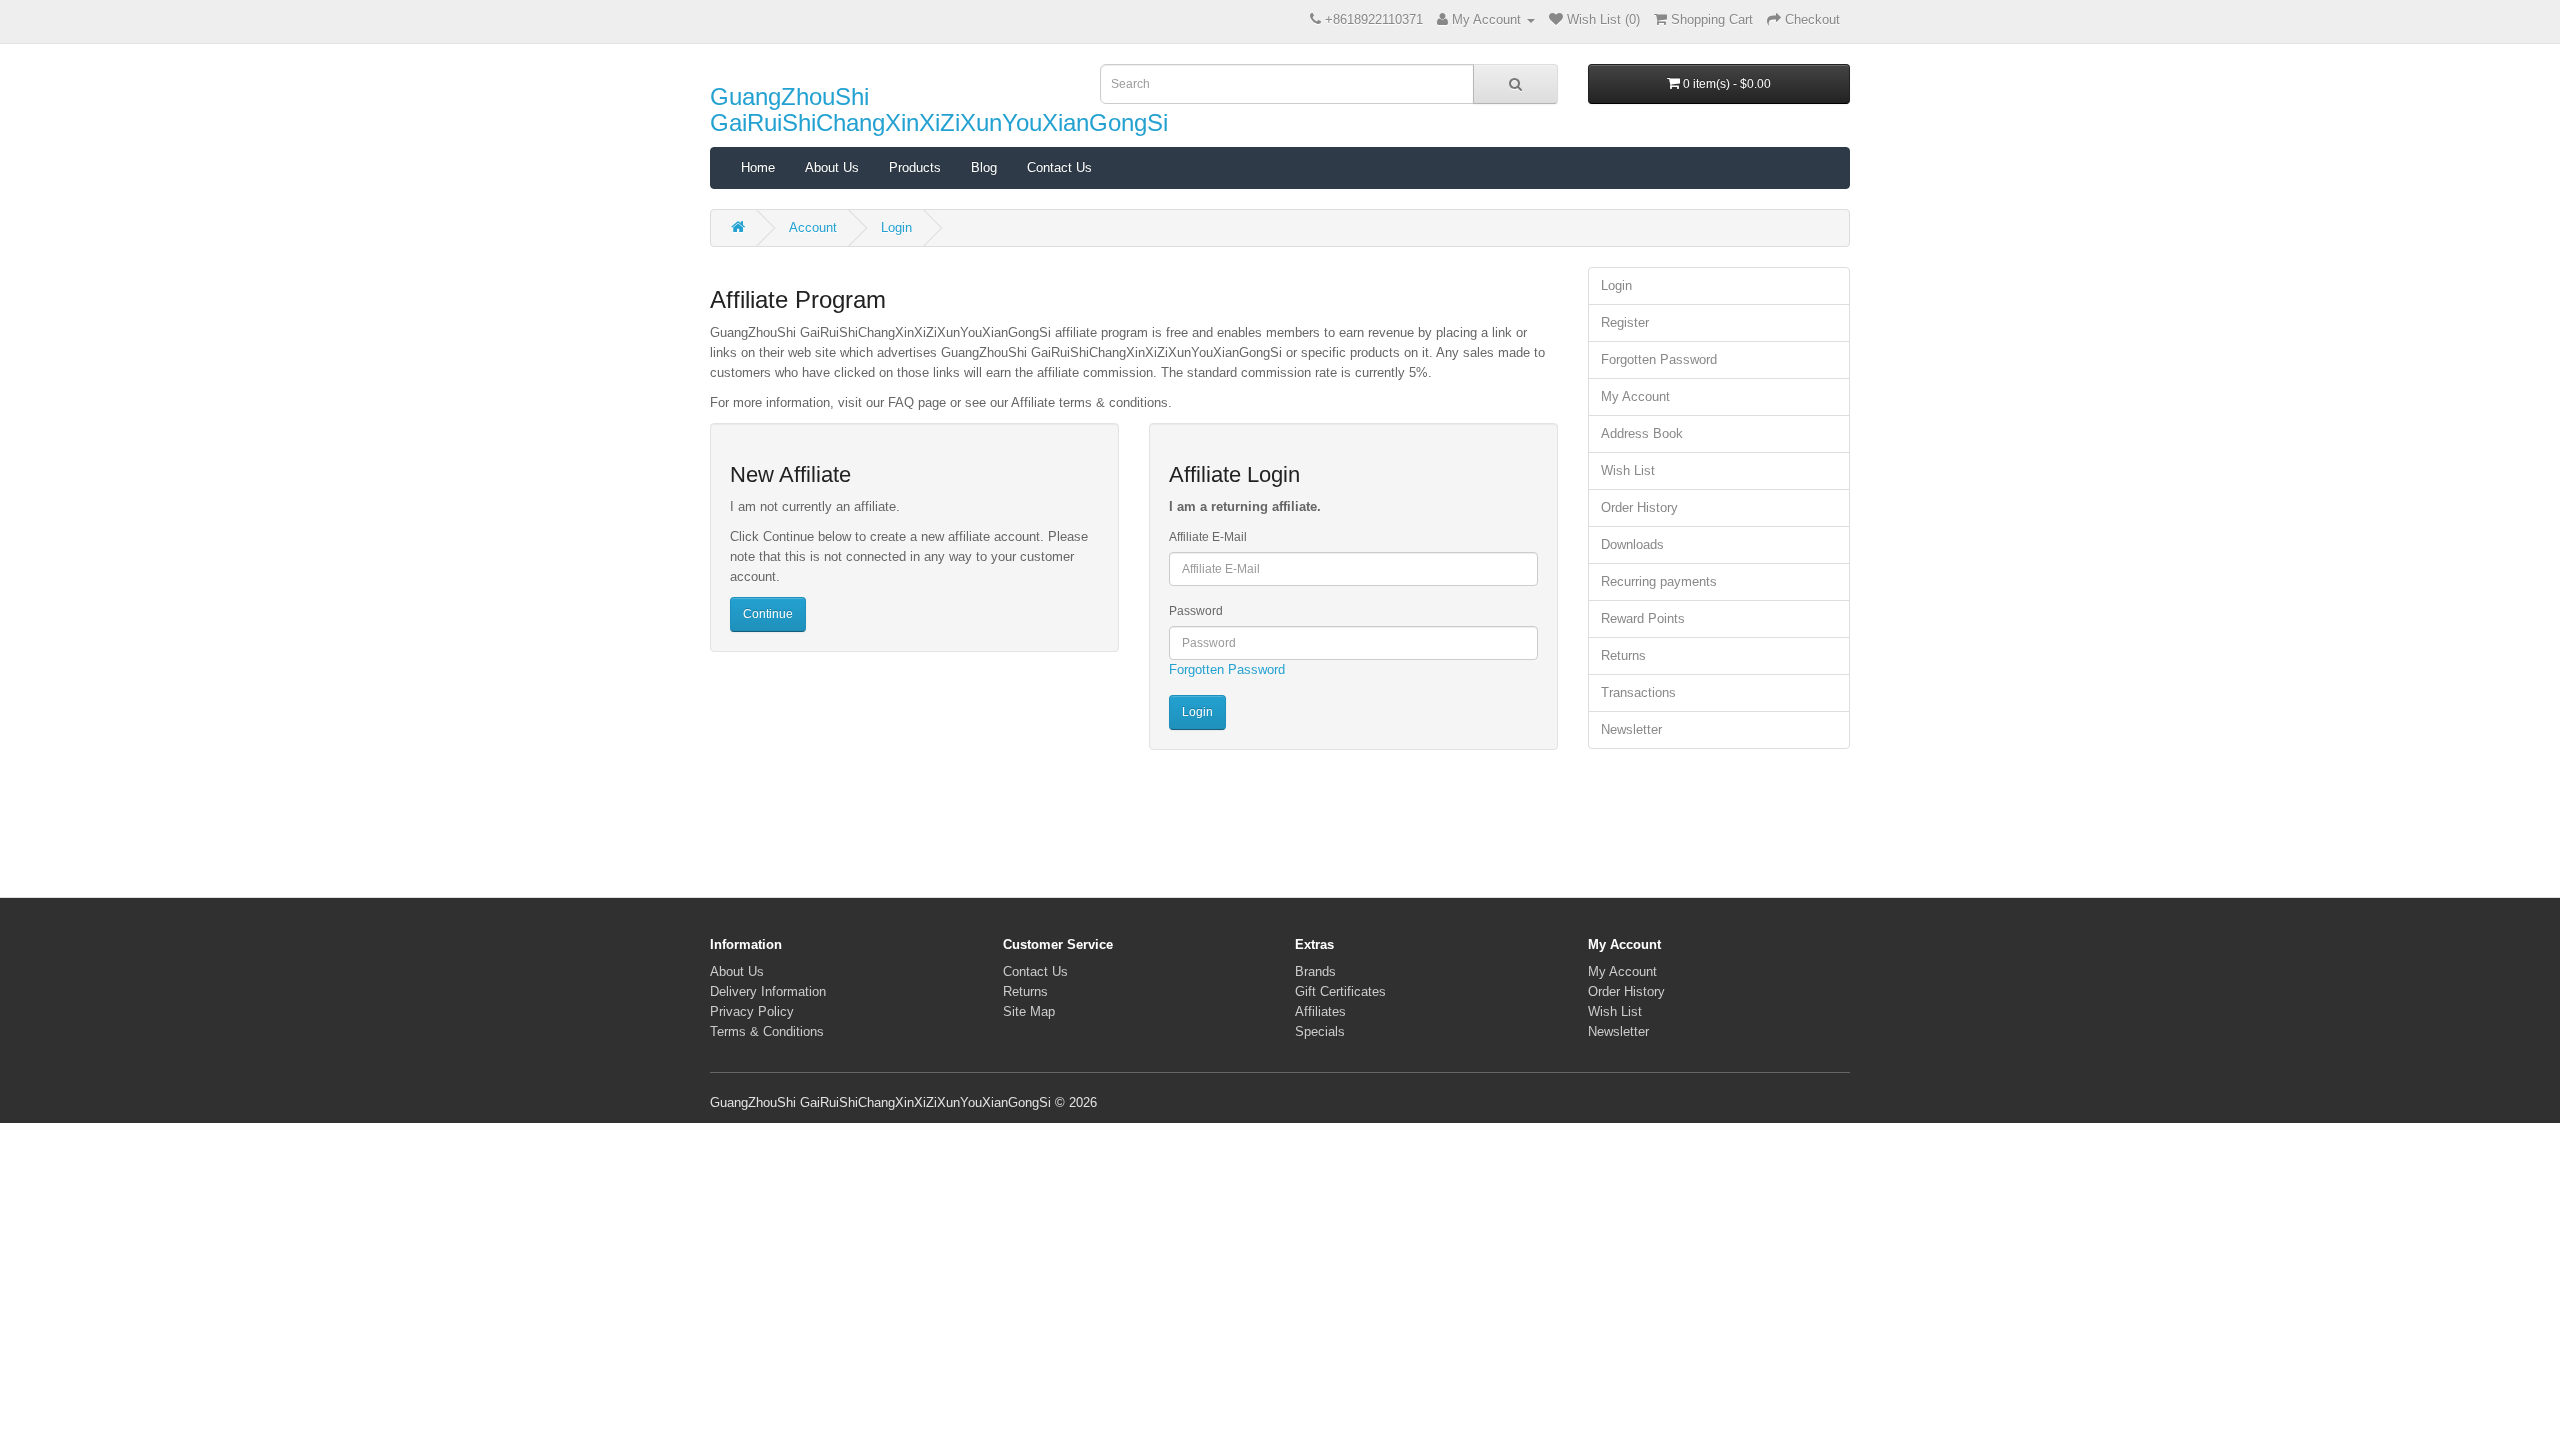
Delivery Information (768, 991)
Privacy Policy (752, 1011)
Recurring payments (1659, 581)
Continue (768, 614)
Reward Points (1643, 618)
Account (813, 227)
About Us (832, 167)
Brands (1315, 971)
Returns (1623, 655)
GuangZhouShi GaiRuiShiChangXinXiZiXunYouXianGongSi (939, 109)
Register (1625, 322)
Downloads (1632, 544)
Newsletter (1631, 729)
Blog (984, 167)
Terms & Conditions (767, 1031)
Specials (1320, 1031)
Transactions (1638, 692)
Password (1196, 611)
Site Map (1029, 1011)
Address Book (1642, 433)
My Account (1635, 396)
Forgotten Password (1227, 669)
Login (896, 227)
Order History (1639, 507)
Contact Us (1059, 167)
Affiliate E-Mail (1208, 537)
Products (915, 167)
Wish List (1628, 470)
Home (758, 167)
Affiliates (1320, 1011)
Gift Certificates (1340, 991)
